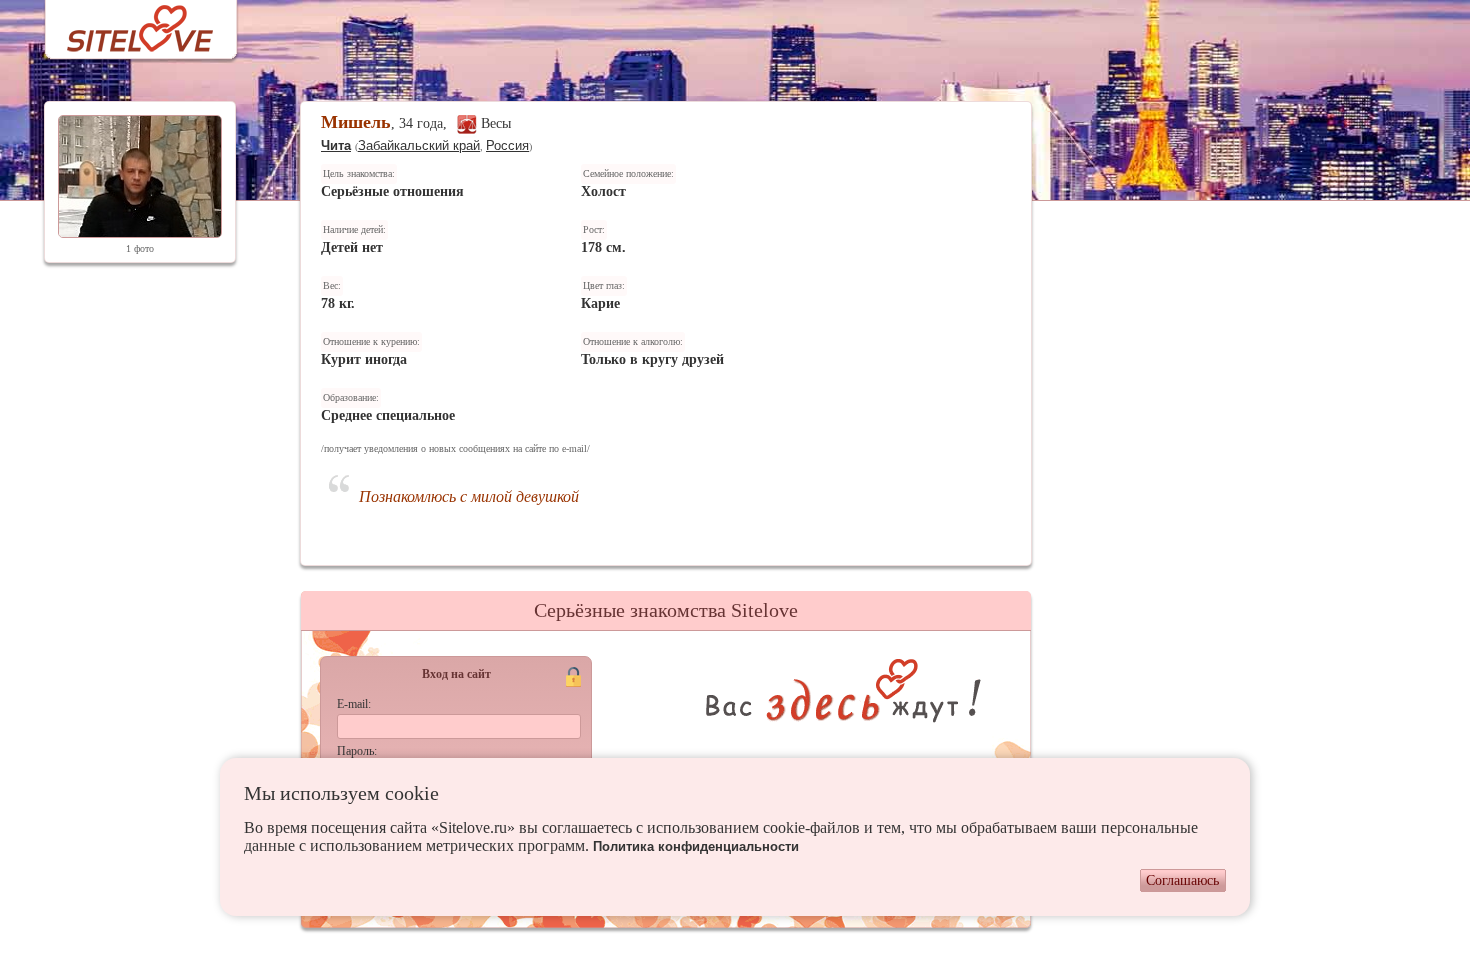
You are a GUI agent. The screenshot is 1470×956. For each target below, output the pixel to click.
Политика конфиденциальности (696, 846)
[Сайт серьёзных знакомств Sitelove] (124, 23)
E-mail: (354, 704)
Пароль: (357, 751)
